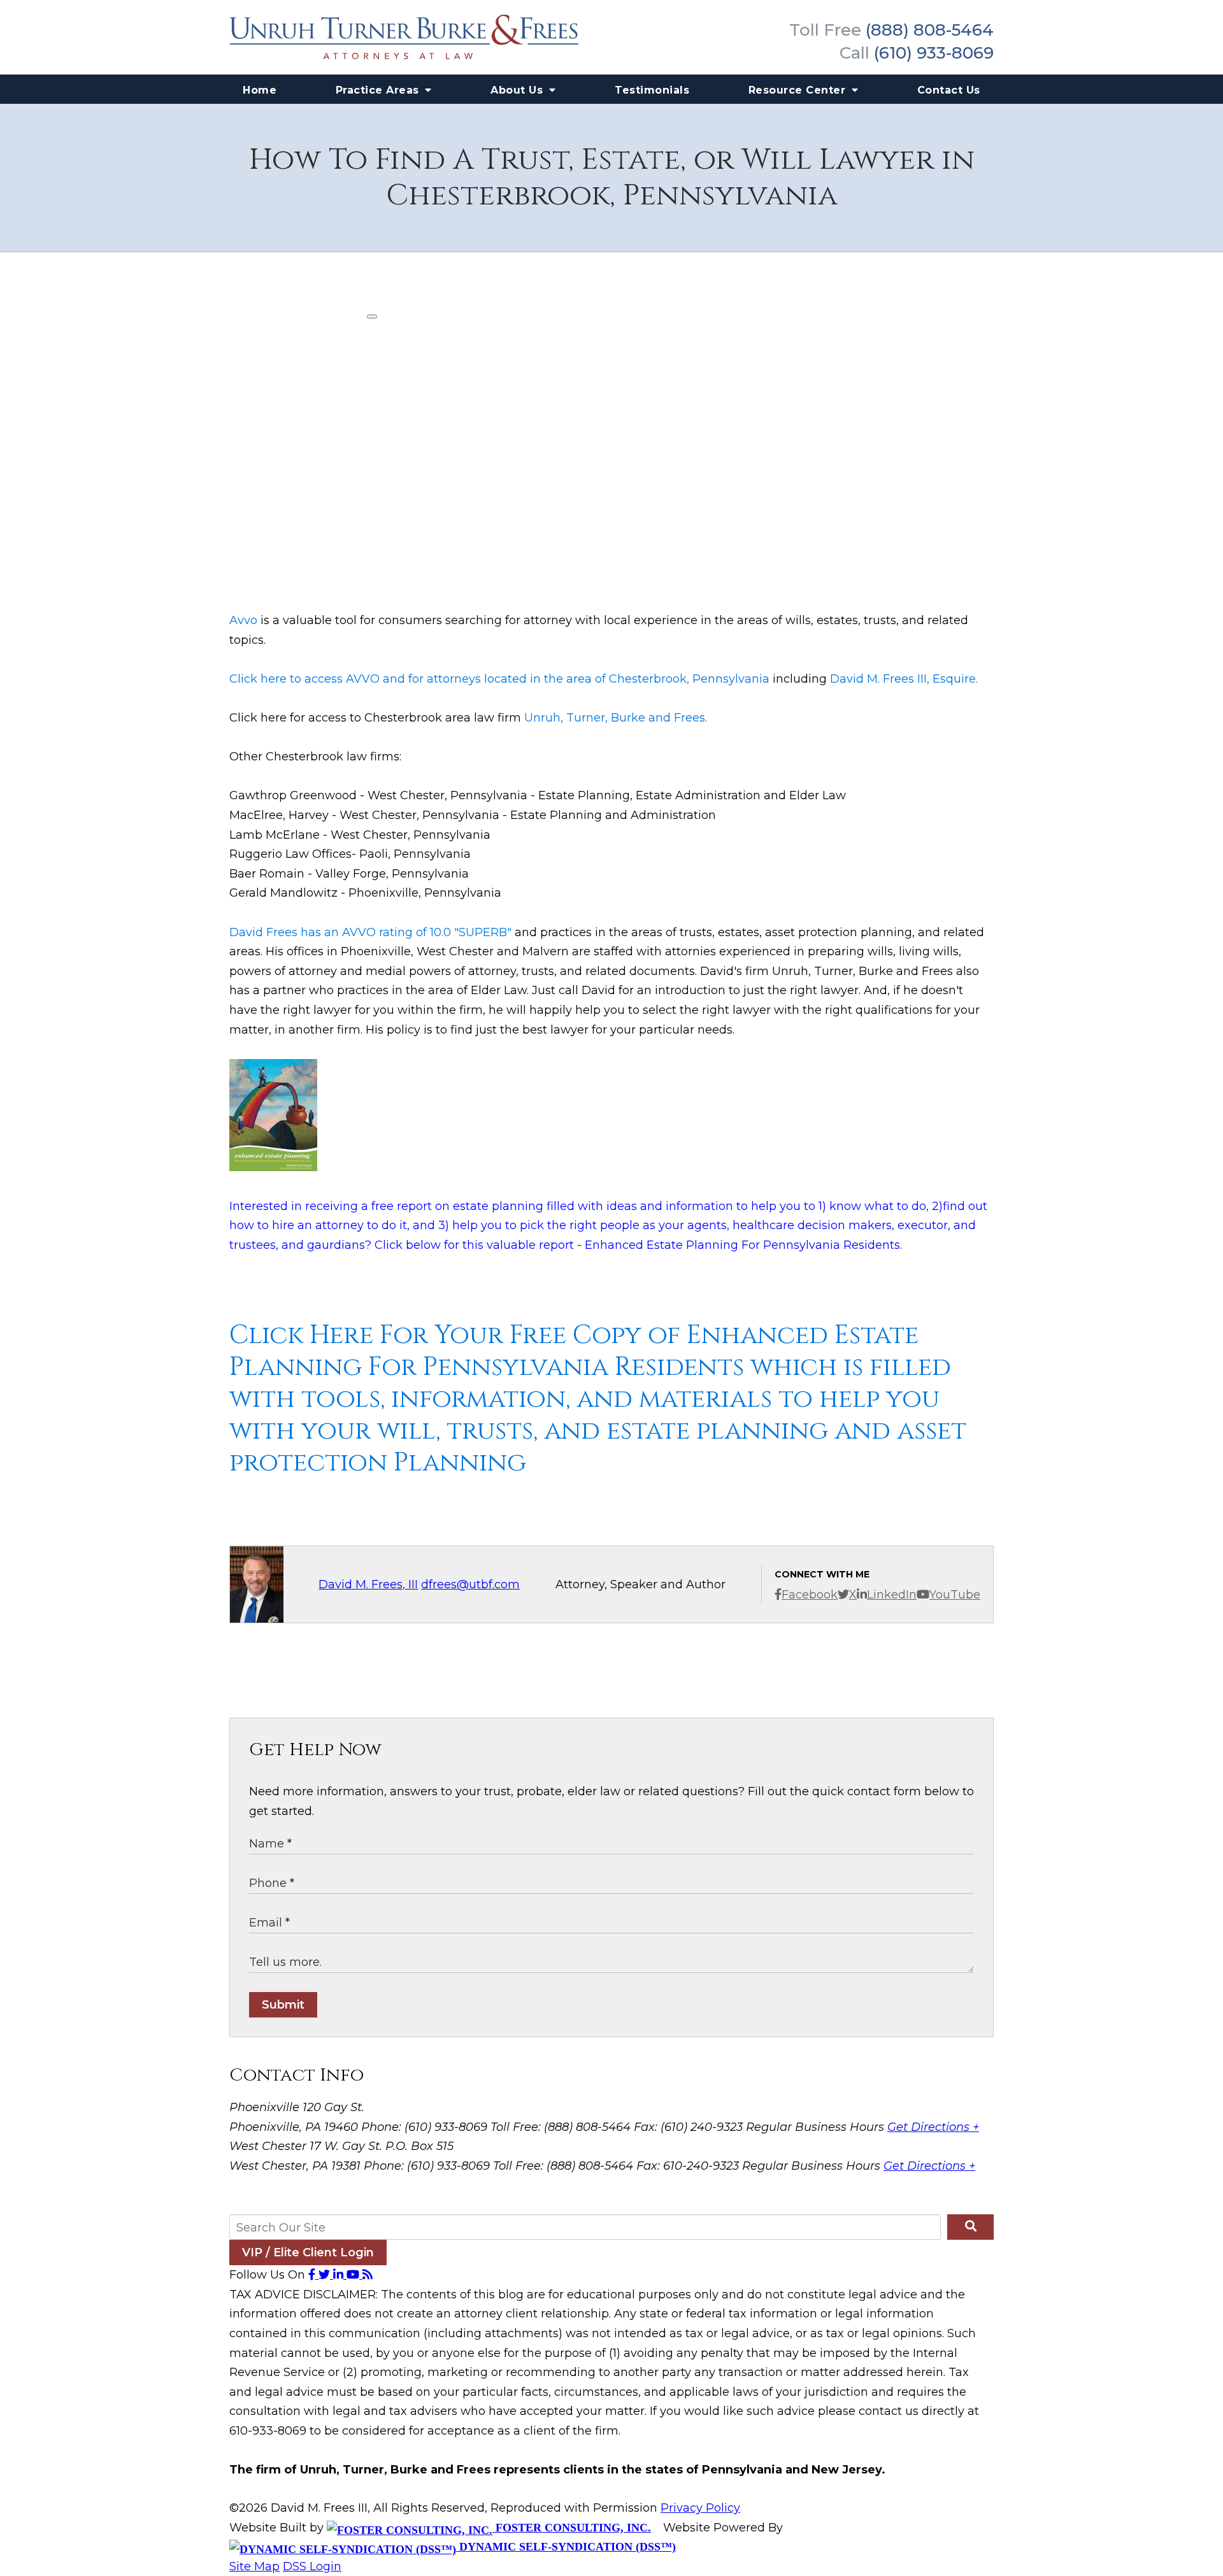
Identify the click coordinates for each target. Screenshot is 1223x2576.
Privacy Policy (700, 2508)
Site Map (254, 2566)
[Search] (970, 2227)
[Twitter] (326, 2275)
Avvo (243, 620)
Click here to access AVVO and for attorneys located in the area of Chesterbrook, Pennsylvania (499, 679)
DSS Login (312, 2566)
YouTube (955, 1595)
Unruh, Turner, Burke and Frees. (616, 718)
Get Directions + (933, 2127)
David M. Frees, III (368, 1584)
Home (260, 90)
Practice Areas (379, 90)
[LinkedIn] (340, 2275)
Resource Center (799, 90)
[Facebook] (313, 2275)
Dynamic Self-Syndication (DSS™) (566, 2547)
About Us (519, 90)
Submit (283, 2005)
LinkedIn (892, 1595)
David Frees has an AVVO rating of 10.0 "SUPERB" (370, 932)
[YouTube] (354, 2275)
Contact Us (949, 90)
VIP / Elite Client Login (308, 2252)
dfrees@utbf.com (470, 1584)
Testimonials (652, 90)
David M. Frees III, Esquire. (904, 679)
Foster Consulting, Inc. (572, 2528)
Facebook (810, 1595)
